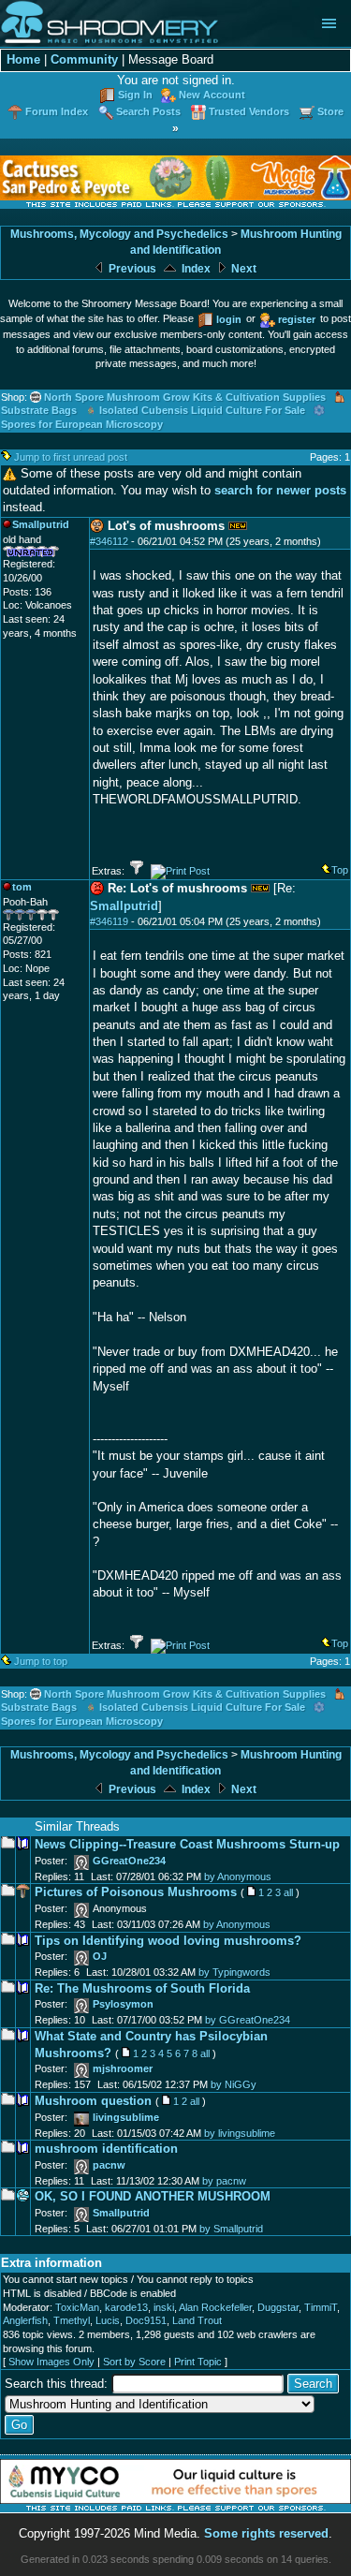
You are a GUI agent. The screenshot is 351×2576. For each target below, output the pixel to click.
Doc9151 (146, 2320)
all (288, 1892)
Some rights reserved (266, 2533)
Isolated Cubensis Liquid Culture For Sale (202, 410)
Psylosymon (123, 2004)
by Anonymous (238, 1877)
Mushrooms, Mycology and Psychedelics (119, 234)
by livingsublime (240, 2133)
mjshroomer (123, 2068)
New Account (212, 95)
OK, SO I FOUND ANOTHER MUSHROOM (153, 2196)
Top (340, 870)
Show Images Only (51, 2362)
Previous (131, 269)
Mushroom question (93, 2101)
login (229, 319)
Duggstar (278, 2307)
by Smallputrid (231, 2229)
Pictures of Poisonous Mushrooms (136, 1892)
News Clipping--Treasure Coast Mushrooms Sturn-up (187, 1844)
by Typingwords (234, 1972)
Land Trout (197, 2320)
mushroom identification (106, 2149)
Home (23, 59)
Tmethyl (72, 2320)
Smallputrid (124, 906)
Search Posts (148, 111)
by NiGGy (234, 2084)
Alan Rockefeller (215, 2307)
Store (330, 111)
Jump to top (41, 1661)
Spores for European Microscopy (82, 424)
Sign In (135, 95)
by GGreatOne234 (248, 2020)
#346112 (109, 541)
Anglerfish (25, 2320)
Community (84, 59)
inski (164, 2307)
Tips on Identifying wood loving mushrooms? (168, 1941)
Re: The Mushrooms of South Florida (142, 1988)
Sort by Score (134, 2362)
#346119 (109, 921)
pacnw (109, 2165)
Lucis (108, 2320)
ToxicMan (77, 2307)
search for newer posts (280, 490)
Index (195, 269)
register (297, 319)
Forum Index (57, 111)
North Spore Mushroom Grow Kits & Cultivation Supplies (185, 397)
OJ (100, 1956)
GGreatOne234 (129, 1861)
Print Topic (198, 2362)
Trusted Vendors (249, 111)
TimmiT (321, 2307)
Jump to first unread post (71, 457)
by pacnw (224, 2181)
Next (242, 269)
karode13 (126, 2307)
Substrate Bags (39, 410)
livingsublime (126, 2117)
